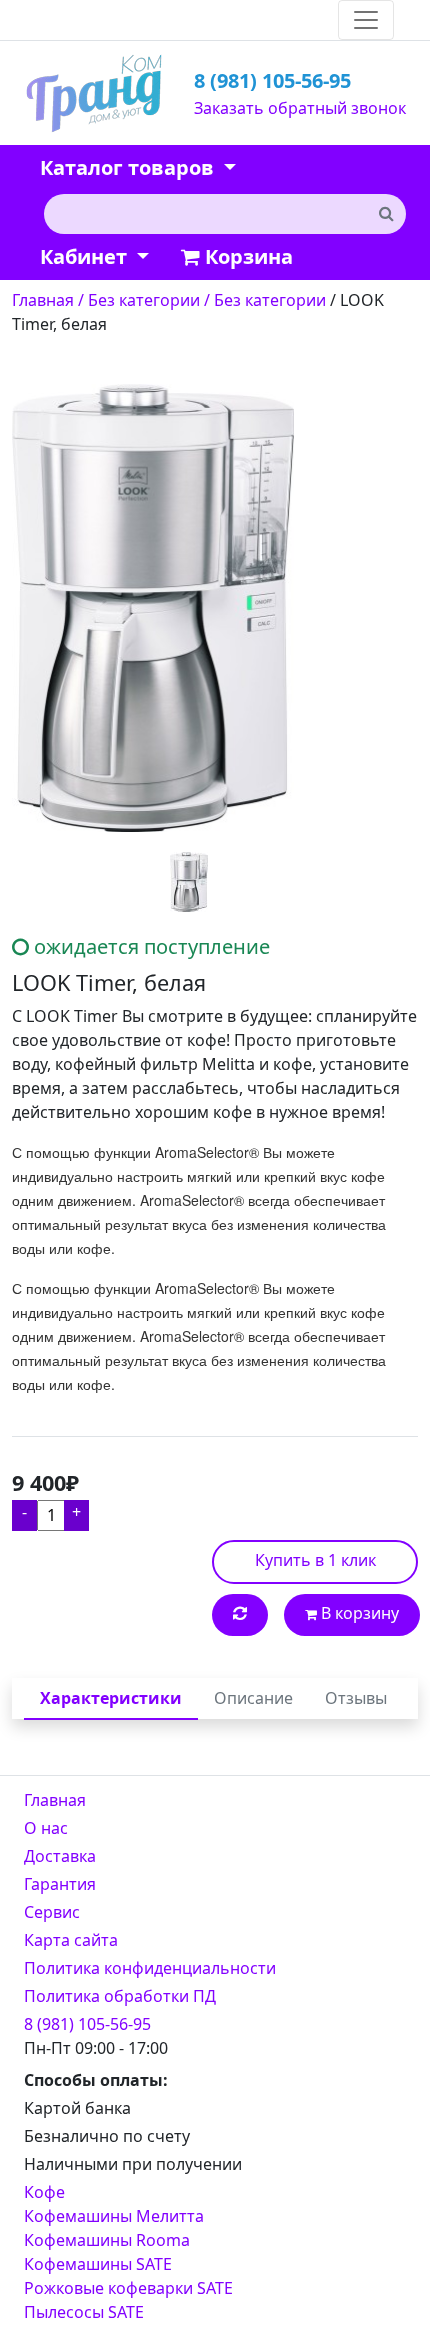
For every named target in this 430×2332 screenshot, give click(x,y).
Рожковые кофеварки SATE (128, 2288)
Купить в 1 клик (315, 1560)
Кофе (44, 2192)
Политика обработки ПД (120, 1996)
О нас (46, 1828)
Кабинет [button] (86, 256)
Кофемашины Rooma (107, 2240)
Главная (55, 1800)
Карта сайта (71, 1940)
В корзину (358, 1613)
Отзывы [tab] (356, 1698)
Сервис (52, 1912)
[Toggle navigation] (366, 20)
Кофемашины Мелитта (114, 2216)
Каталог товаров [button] (129, 167)
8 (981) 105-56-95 (272, 80)
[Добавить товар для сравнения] (240, 1615)
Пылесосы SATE (84, 2312)
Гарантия (60, 1884)
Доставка (60, 1856)
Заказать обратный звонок (300, 108)
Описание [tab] (253, 1698)
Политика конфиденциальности (150, 1968)
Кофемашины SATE (98, 2264)
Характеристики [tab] (111, 1698)
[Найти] (386, 213)
